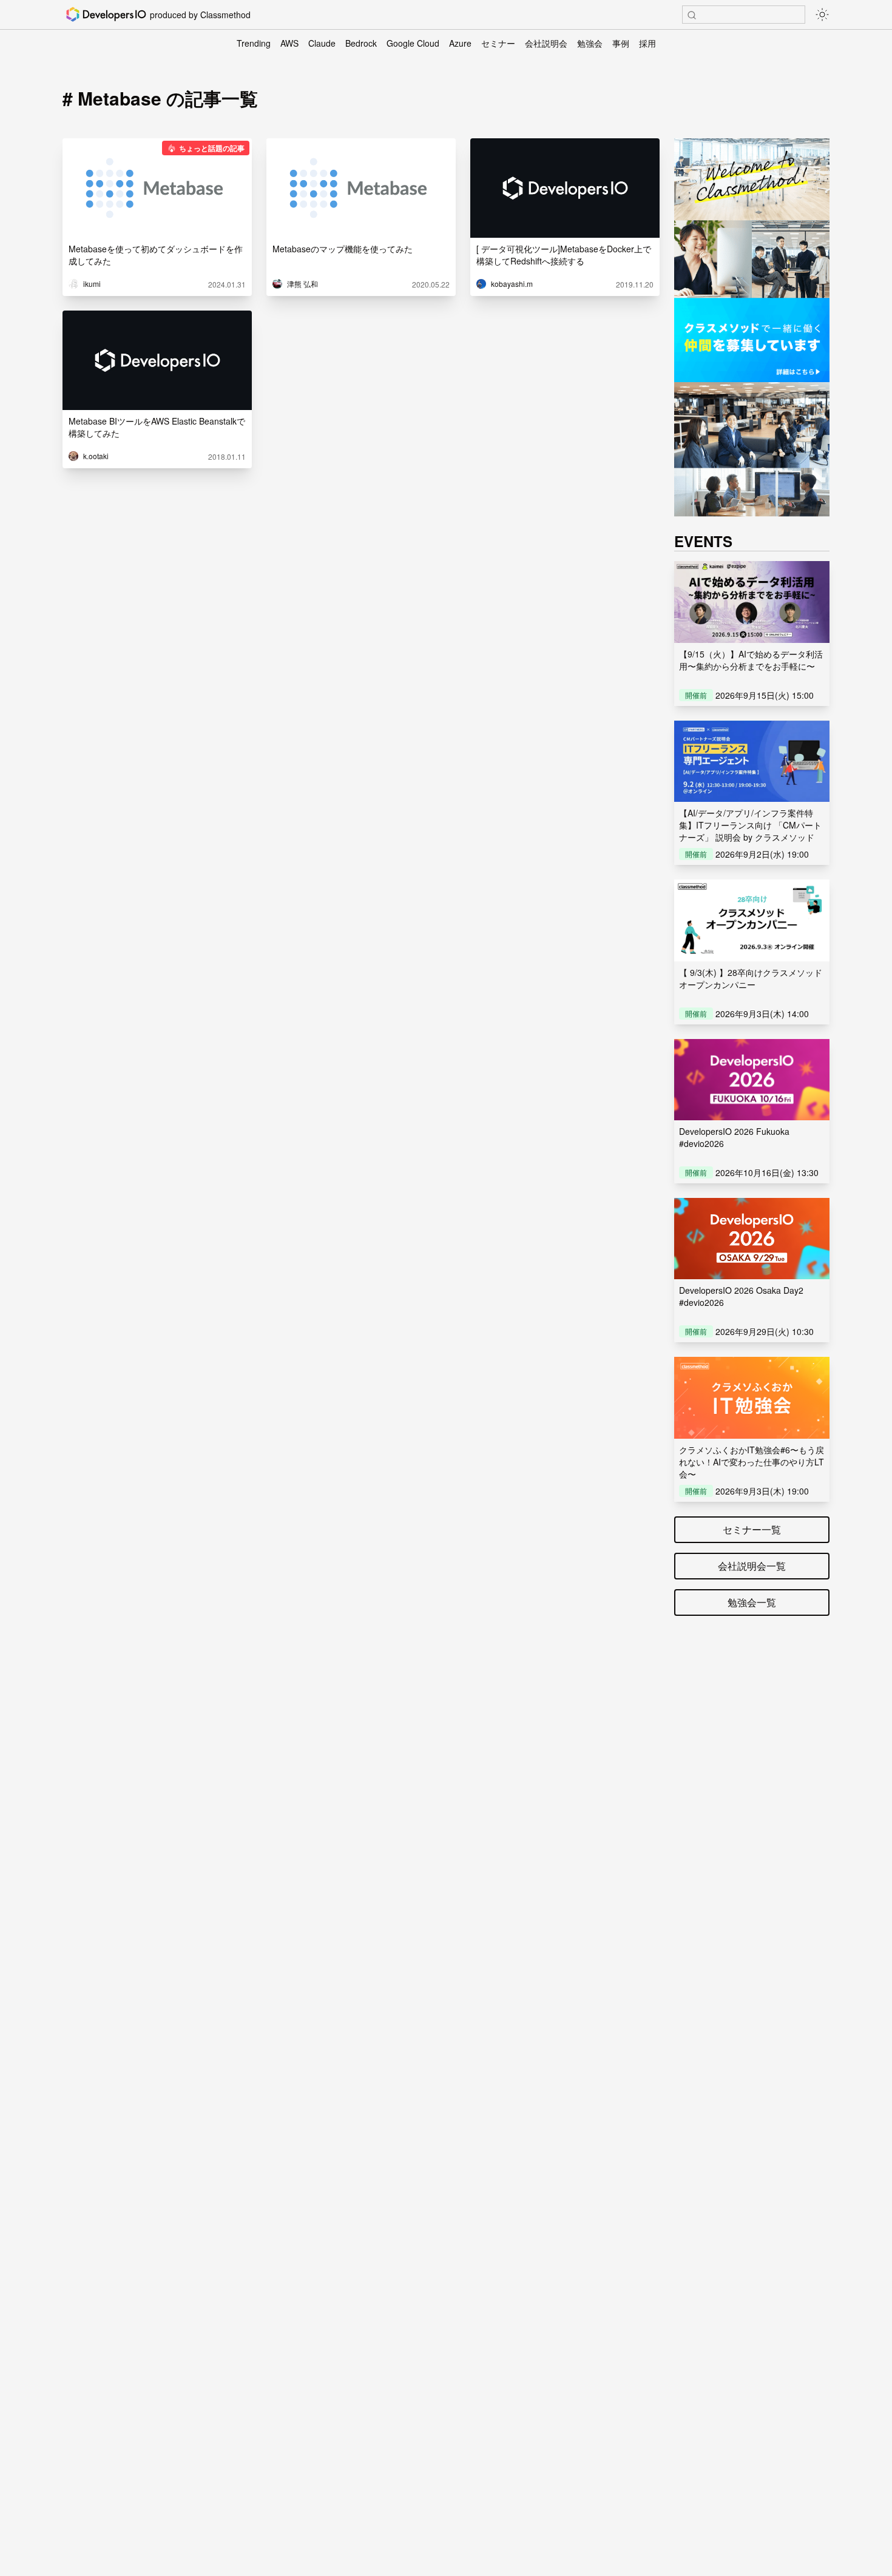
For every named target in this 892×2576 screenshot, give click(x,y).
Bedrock (361, 43)
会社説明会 (546, 43)
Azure (460, 43)
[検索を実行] (692, 15)
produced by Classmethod (200, 15)
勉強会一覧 (752, 1602)
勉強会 (590, 43)
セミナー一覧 (752, 1529)
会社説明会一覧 (752, 1566)
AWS (289, 43)
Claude (322, 43)
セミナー (498, 43)
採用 (647, 43)
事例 (621, 43)
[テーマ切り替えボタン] (822, 15)
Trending (254, 43)
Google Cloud (413, 43)
